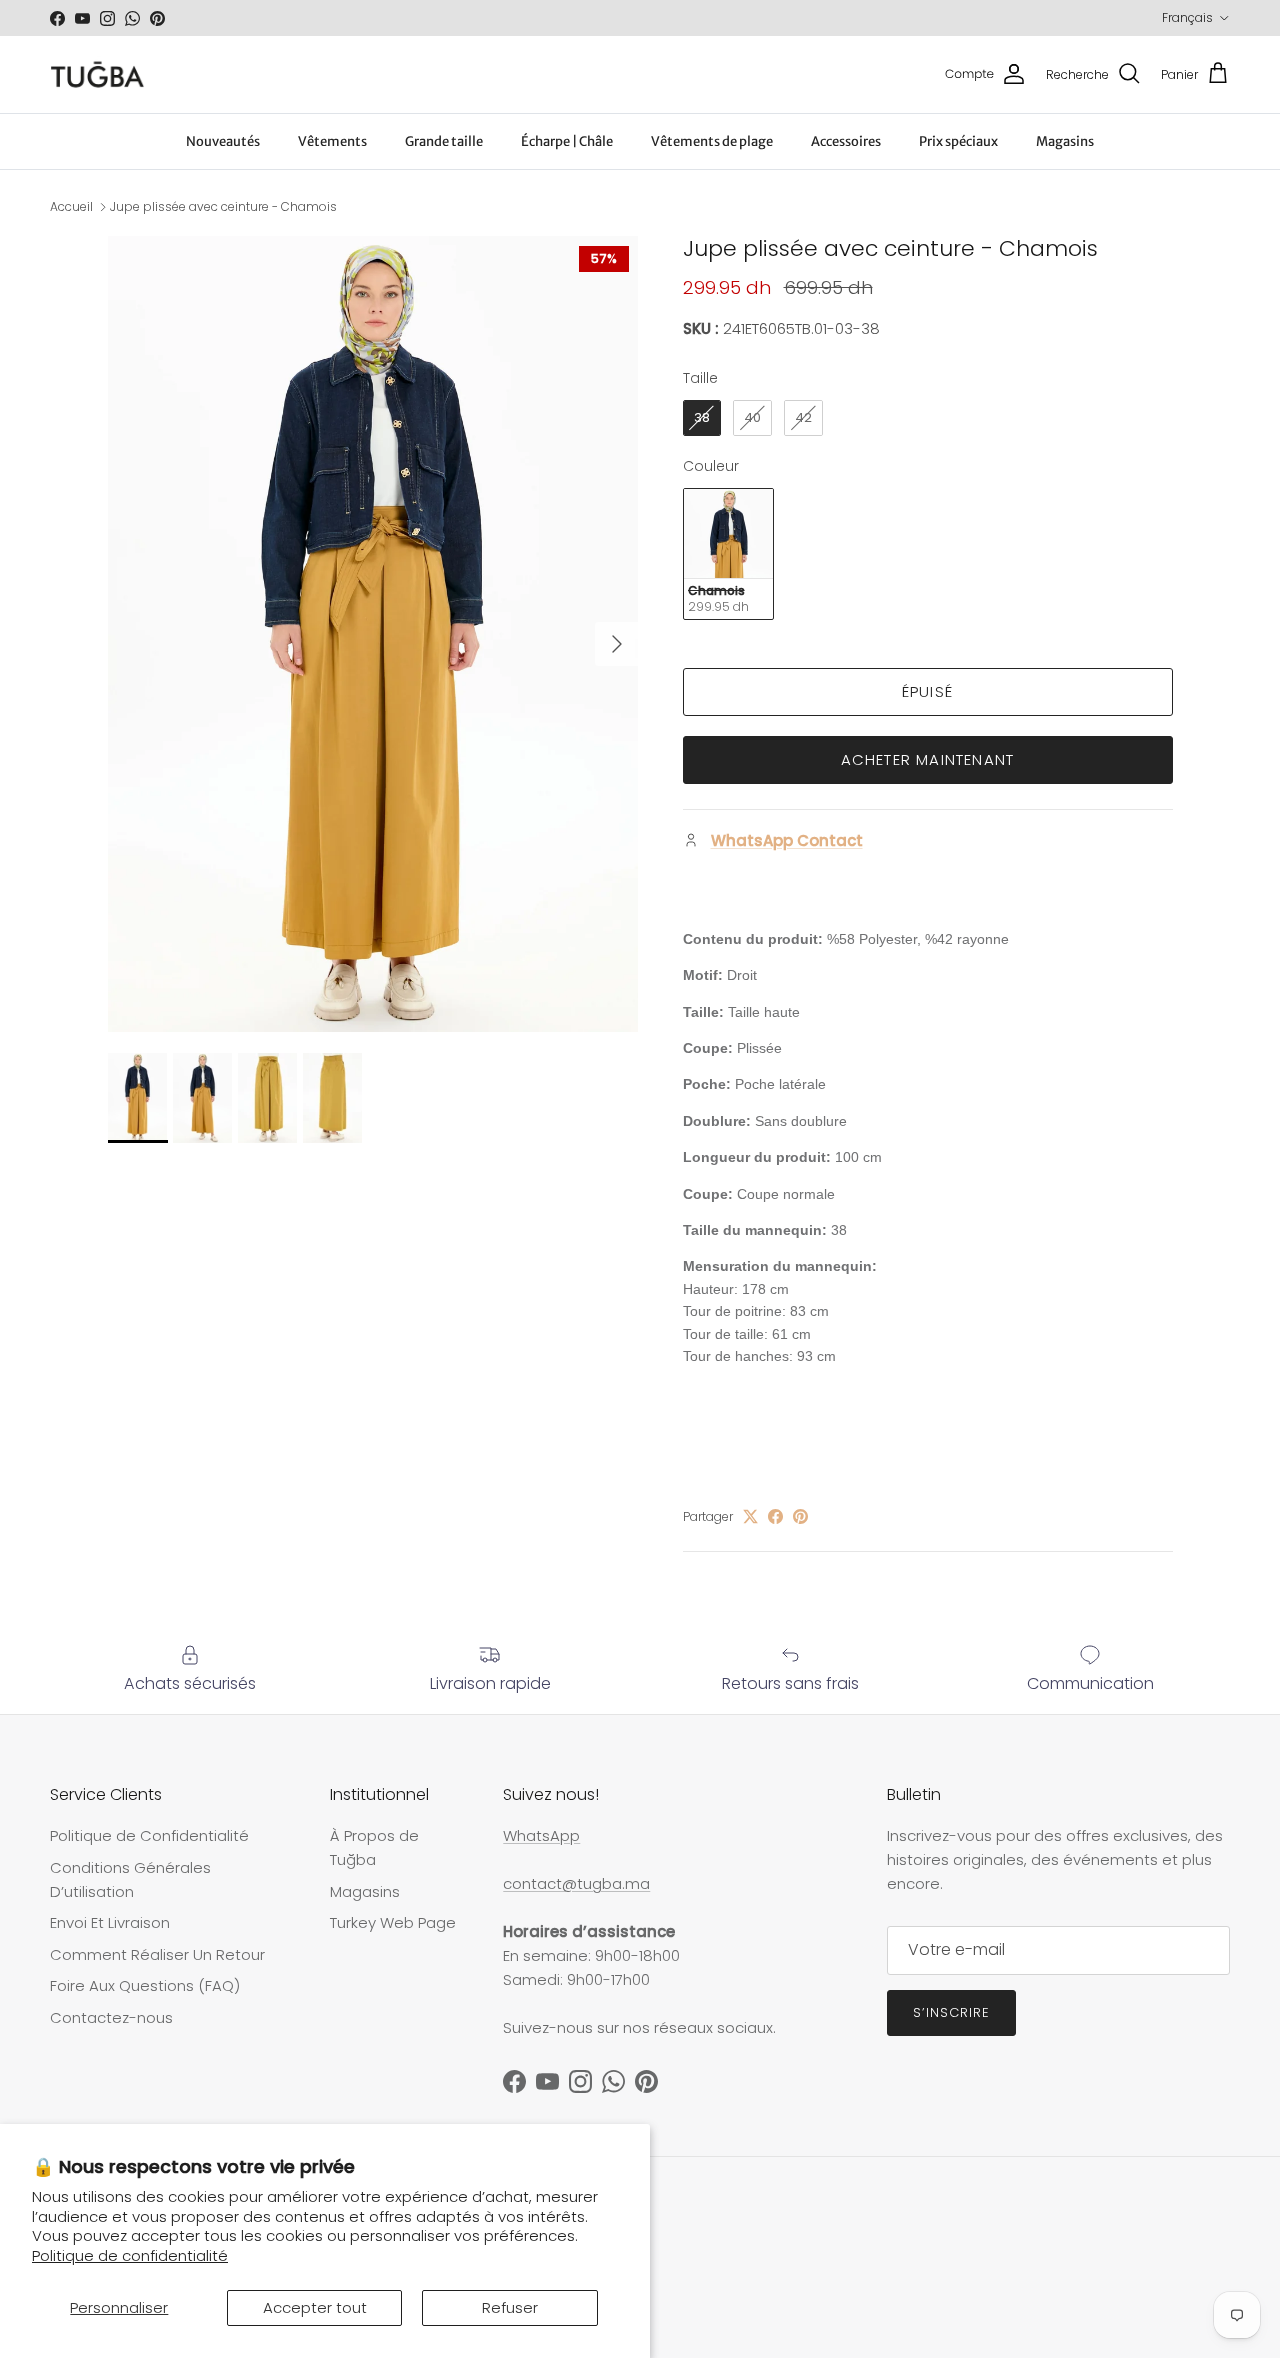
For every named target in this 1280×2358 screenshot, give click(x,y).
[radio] (702, 418)
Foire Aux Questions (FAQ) (145, 1985)
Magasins (1065, 141)
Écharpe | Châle (567, 141)
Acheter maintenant (928, 759)
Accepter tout (315, 2307)
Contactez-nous (111, 2017)
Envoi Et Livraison (110, 1922)
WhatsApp (541, 1835)
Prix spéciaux (958, 141)
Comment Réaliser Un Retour (157, 1954)
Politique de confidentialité (130, 2255)
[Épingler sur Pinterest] (800, 1516)
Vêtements (332, 141)
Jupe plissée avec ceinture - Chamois (223, 206)
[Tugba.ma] (97, 74)
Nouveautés (223, 141)
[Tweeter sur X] (750, 1516)
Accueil (71, 206)
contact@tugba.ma (576, 1883)
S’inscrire (951, 2012)
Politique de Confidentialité (149, 1835)
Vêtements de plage (712, 141)
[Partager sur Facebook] (775, 1516)
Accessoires (846, 141)
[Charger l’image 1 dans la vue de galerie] (373, 634)
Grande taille (444, 141)
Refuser (510, 2307)
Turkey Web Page (393, 1922)
